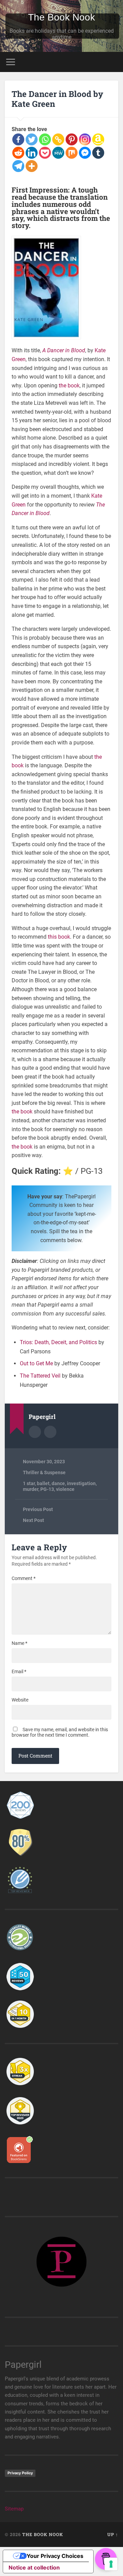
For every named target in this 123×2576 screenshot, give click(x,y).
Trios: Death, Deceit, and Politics (58, 1342)
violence (65, 1489)
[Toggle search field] (113, 62)
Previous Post (38, 1509)
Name (19, 1643)
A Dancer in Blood (64, 350)
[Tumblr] (98, 153)
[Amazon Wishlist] (98, 139)
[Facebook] (18, 139)
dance (58, 1483)
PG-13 (47, 1489)
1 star (29, 1483)
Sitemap (14, 2509)
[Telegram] (18, 166)
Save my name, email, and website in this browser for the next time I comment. (60, 1732)
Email (19, 1671)
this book (59, 937)
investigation (81, 1483)
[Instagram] (85, 139)
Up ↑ (113, 2534)
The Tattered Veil (40, 1376)
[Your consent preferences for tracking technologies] (111, 2564)
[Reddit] (18, 153)
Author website (50, 1432)
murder (31, 1489)
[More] (32, 166)
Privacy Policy (20, 2473)
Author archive (35, 1432)
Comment (24, 1578)
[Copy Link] (58, 139)
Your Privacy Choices (55, 2556)
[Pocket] (45, 153)
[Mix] (72, 153)
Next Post (33, 1520)
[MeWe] (58, 153)
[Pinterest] (72, 139)
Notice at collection (34, 2567)
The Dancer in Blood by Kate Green (57, 99)
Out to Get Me (36, 1363)
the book (69, 386)
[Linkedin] (32, 153)
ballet (43, 1483)
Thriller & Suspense (44, 1472)
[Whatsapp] (45, 139)
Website (20, 1700)
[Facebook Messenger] (85, 153)
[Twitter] (32, 139)
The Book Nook (61, 17)
